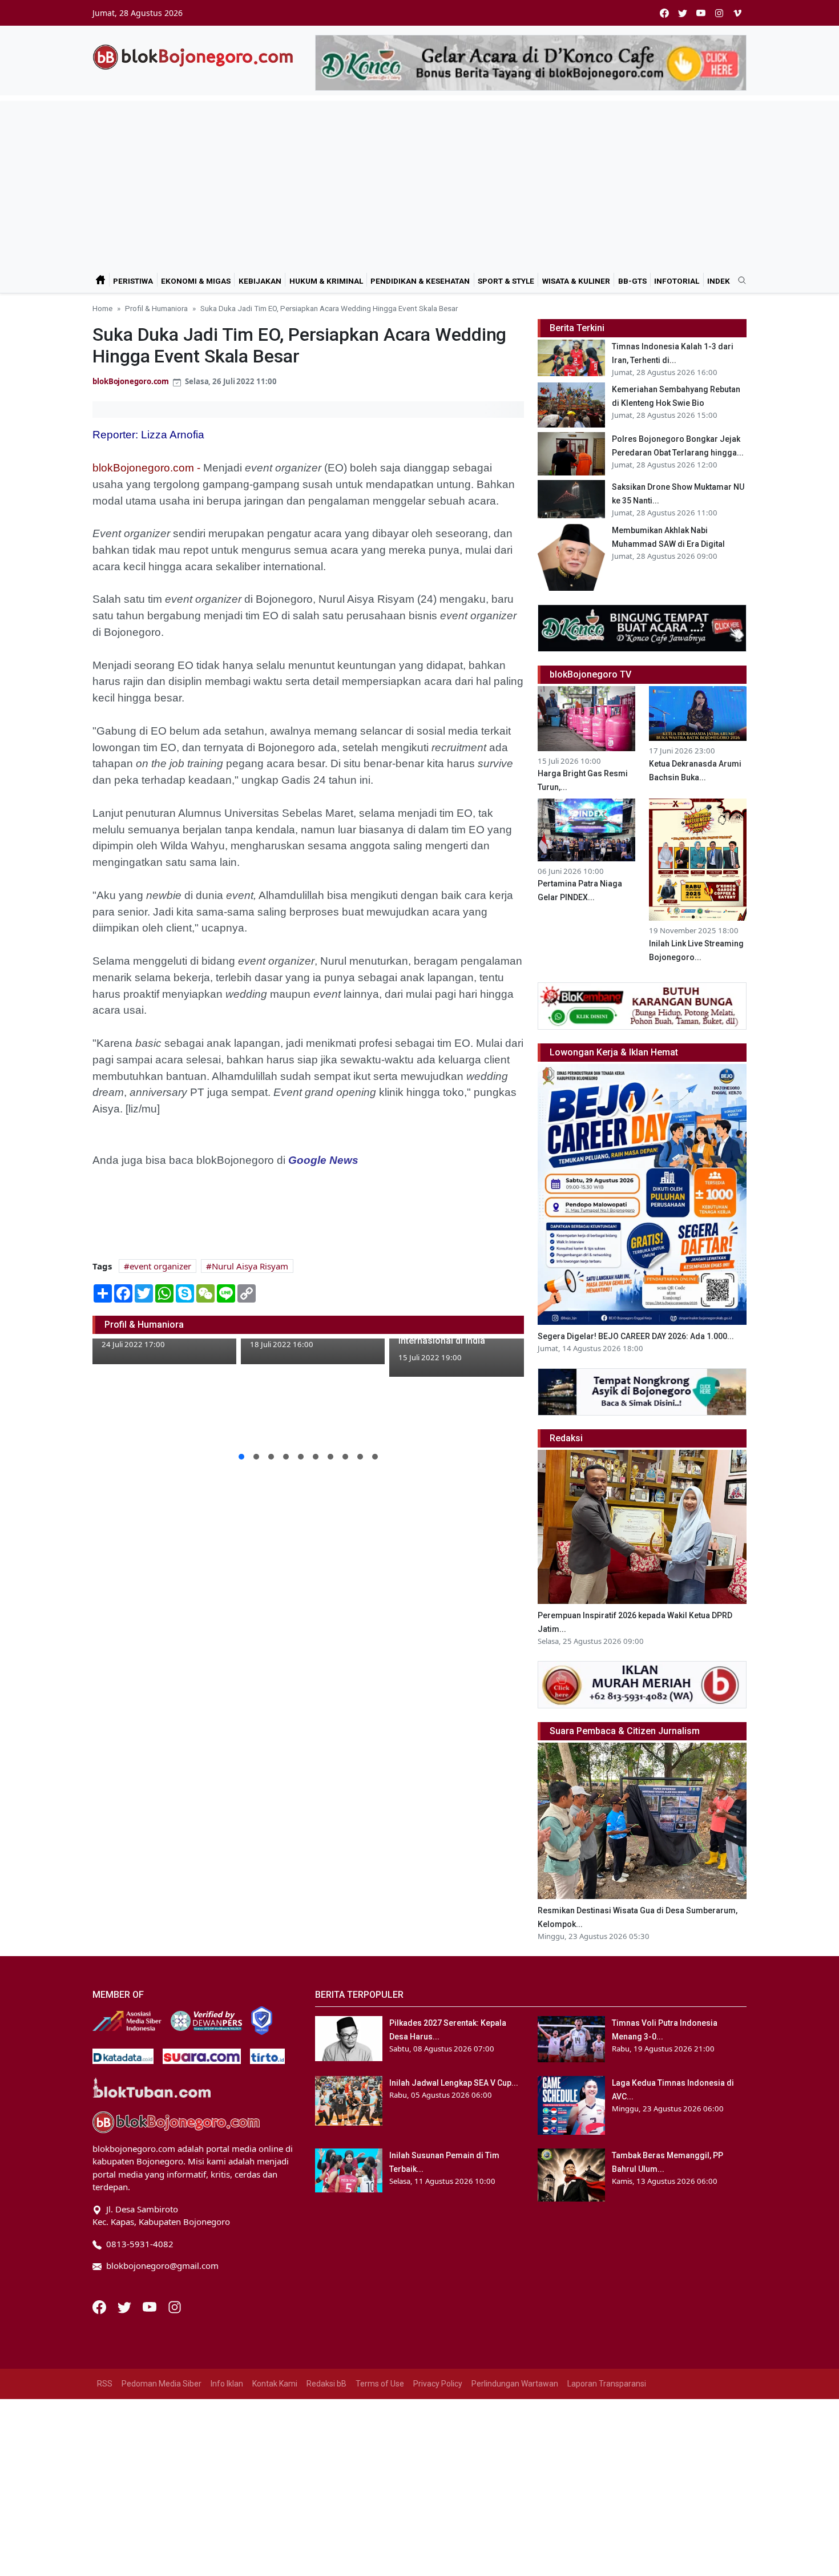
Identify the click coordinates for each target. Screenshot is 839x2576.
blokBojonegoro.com (131, 381)
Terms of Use (380, 2384)
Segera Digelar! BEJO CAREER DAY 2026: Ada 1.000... (636, 1336)
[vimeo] (737, 13)
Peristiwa (133, 281)
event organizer (160, 1266)
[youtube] (701, 13)
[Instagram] (175, 2306)
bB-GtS (632, 281)
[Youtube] (151, 2306)
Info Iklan (227, 2384)
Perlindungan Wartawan (515, 2384)
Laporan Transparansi (607, 2384)
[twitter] (683, 13)
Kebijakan (260, 281)
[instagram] (719, 13)
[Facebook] (100, 2306)
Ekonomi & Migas (196, 281)
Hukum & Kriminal (326, 281)
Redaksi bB (326, 2384)
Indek (719, 281)
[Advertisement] (419, 181)
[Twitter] (126, 2306)
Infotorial (677, 281)
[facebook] (664, 13)
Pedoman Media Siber (162, 2384)
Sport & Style (506, 281)
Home (102, 308)
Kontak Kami (275, 2384)
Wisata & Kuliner (576, 281)
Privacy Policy (438, 2384)
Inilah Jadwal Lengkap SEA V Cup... (454, 2083)
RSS (105, 2384)
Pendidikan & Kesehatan (420, 281)
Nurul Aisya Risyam (250, 1266)
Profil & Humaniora (156, 308)
